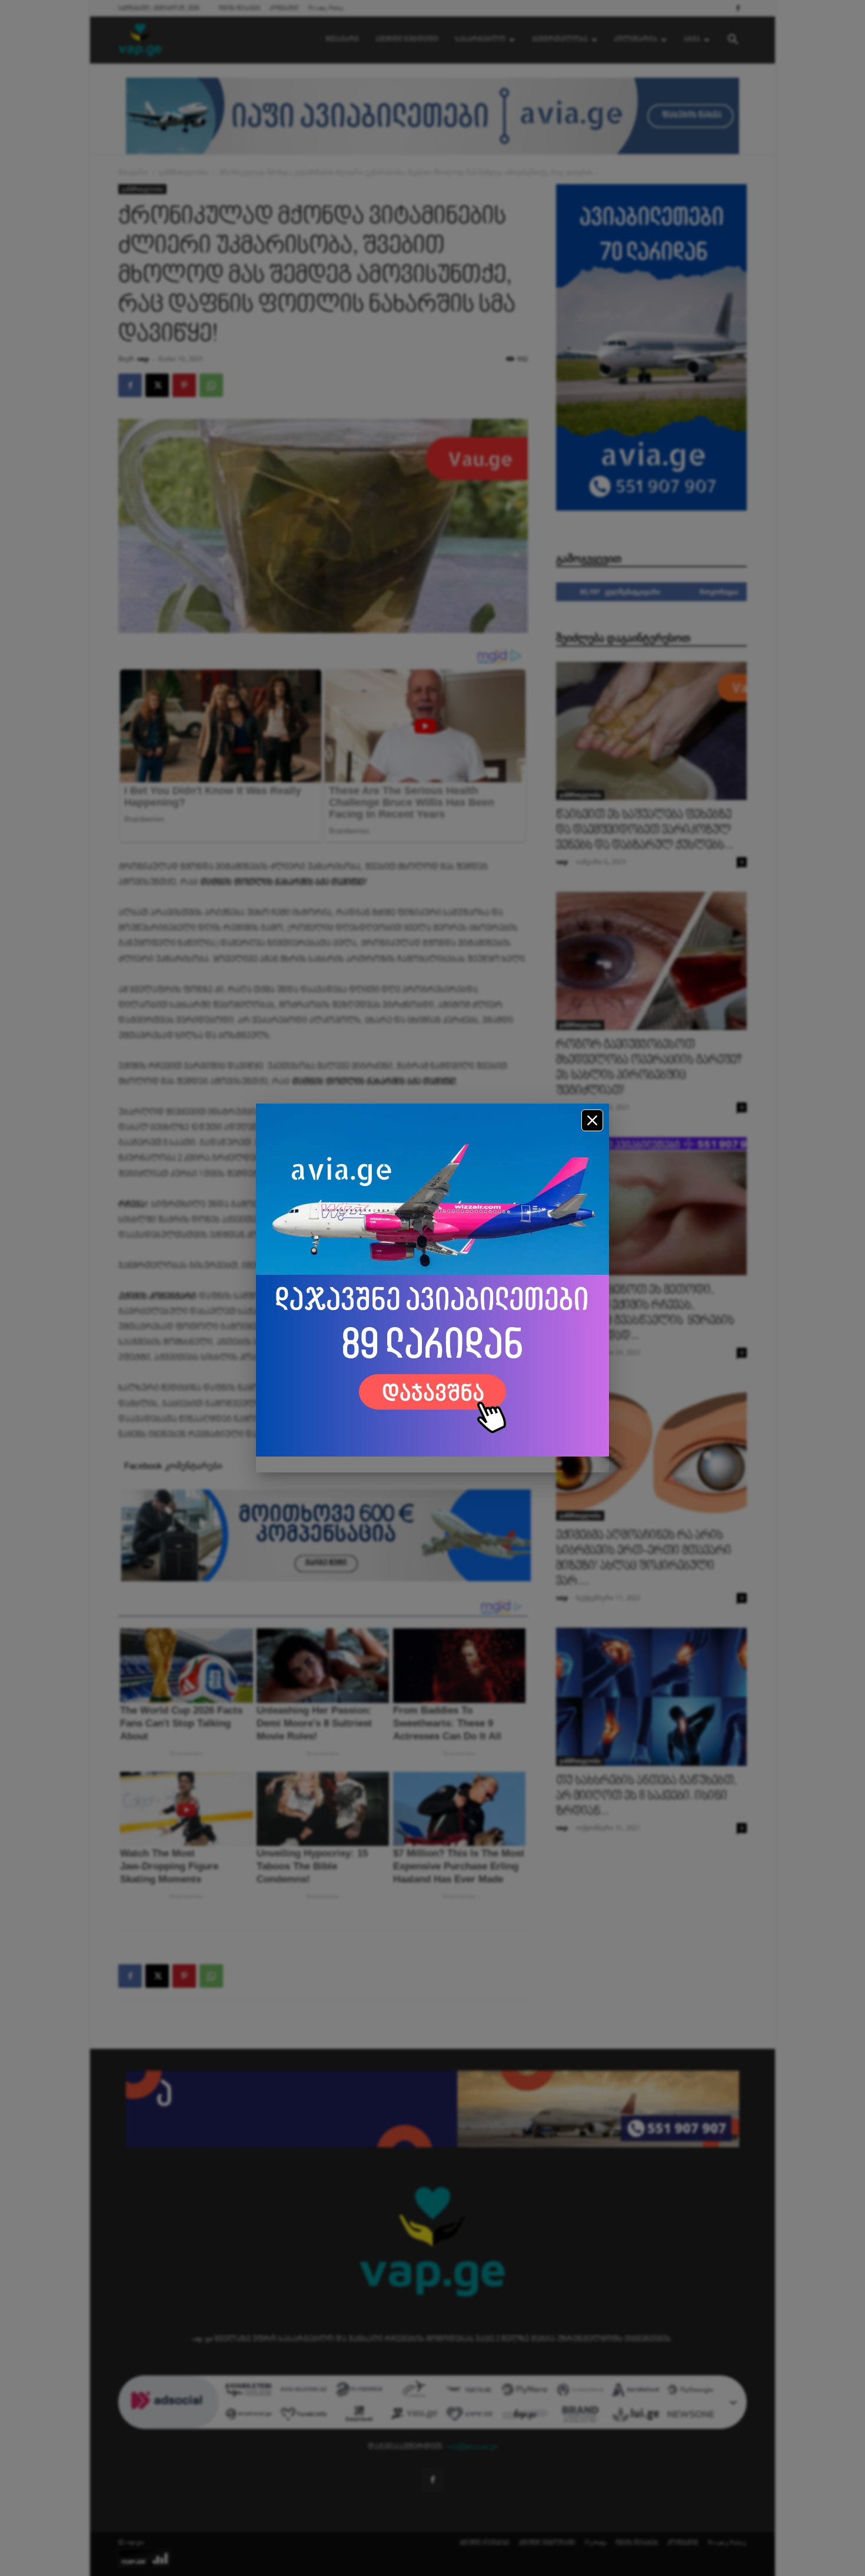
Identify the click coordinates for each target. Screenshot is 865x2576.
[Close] (592, 1120)
